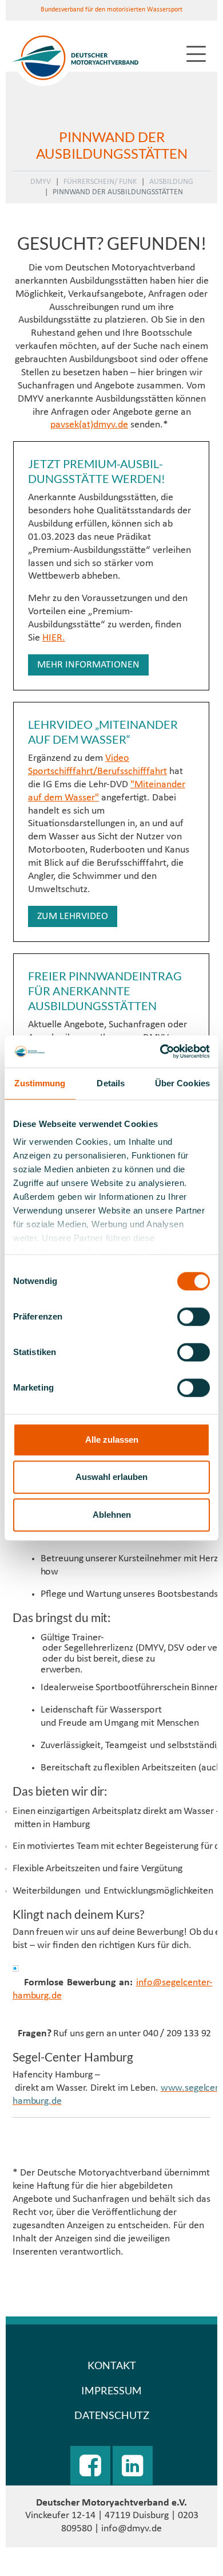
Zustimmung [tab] (40, 1083)
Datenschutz (112, 2415)
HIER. (54, 638)
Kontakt (112, 2365)
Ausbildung (171, 182)
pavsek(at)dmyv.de (89, 425)
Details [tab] (111, 1083)
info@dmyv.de (132, 2529)
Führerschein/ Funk (100, 182)
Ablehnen (112, 1515)
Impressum (111, 2390)
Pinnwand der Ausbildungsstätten (118, 192)
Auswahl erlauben (111, 1477)
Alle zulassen (112, 1440)
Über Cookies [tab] (182, 1083)
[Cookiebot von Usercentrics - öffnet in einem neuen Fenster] (160, 1051)
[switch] (194, 1317)
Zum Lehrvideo (73, 916)
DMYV (41, 182)
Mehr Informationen (88, 665)
